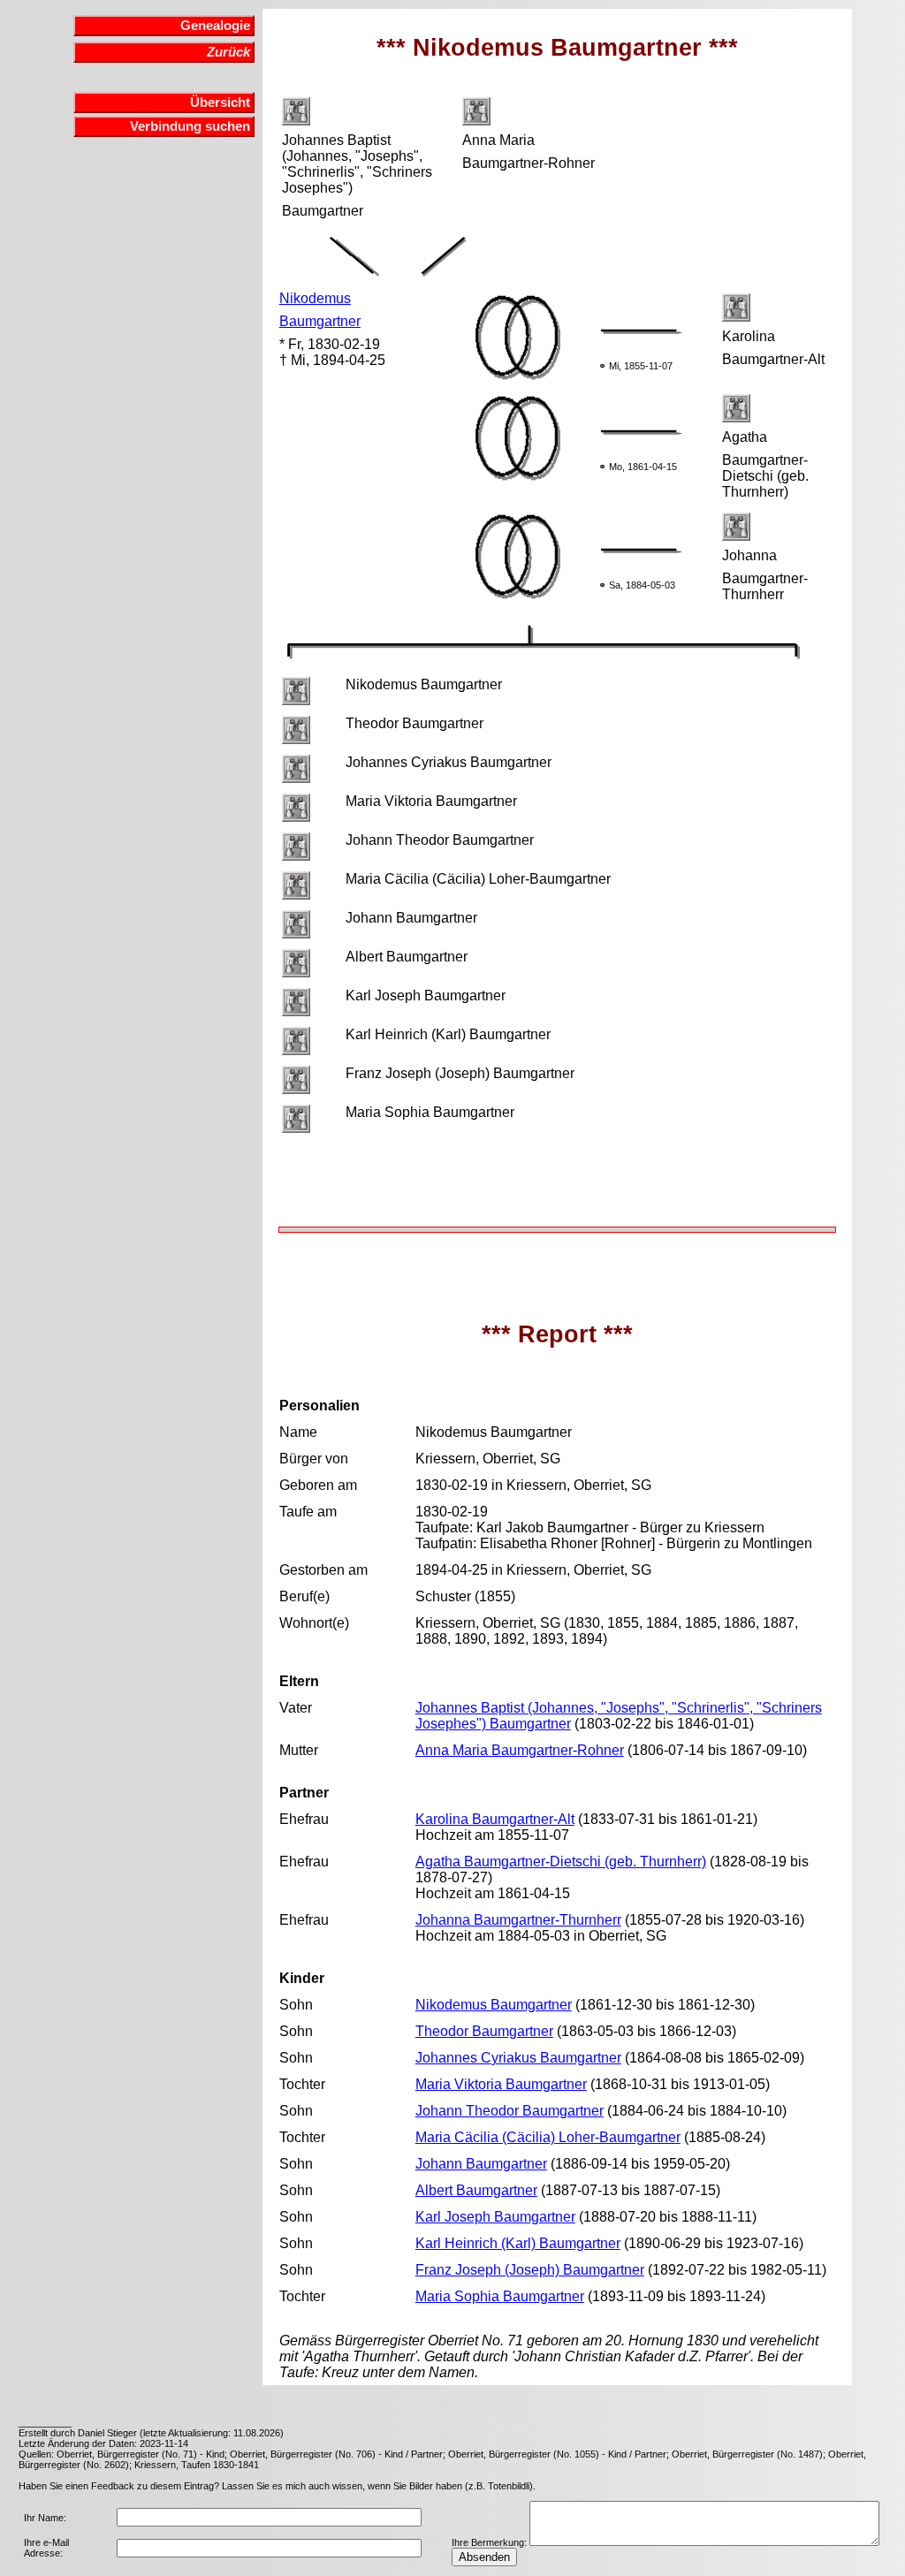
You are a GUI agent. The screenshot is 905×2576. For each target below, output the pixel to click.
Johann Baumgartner (481, 2164)
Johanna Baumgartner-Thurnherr (518, 1920)
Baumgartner (320, 321)
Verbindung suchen (190, 126)
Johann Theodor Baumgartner (510, 2111)
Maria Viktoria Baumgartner (501, 2084)
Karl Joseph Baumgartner (495, 2217)
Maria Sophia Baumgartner (500, 2296)
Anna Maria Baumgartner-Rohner (520, 1750)
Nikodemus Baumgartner (494, 2005)
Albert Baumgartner (476, 2190)
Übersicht (220, 103)
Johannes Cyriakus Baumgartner (518, 2058)
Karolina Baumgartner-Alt (495, 1819)
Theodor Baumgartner (484, 2031)
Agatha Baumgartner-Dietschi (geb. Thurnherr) (561, 1862)
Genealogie (215, 26)
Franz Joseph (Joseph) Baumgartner (530, 2270)
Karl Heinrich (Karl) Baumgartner (518, 2243)
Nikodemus (315, 298)
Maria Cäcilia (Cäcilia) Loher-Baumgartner (548, 2137)
